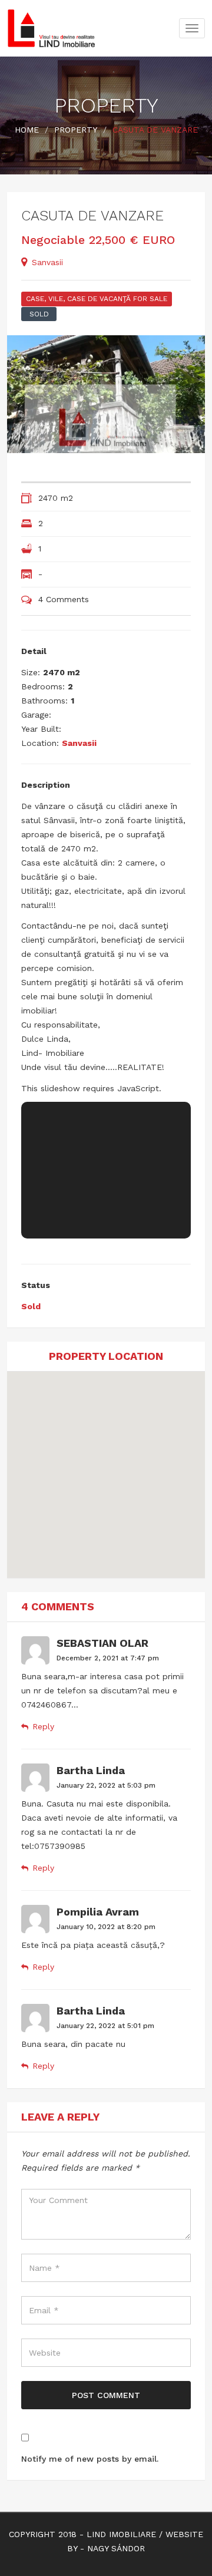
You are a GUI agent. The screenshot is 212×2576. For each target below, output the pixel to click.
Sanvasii (47, 262)
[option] (106, 394)
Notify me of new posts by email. (90, 2459)
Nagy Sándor (116, 2548)
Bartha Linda (91, 1770)
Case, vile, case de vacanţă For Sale (97, 299)
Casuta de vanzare (92, 216)
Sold (39, 314)
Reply (43, 1726)
